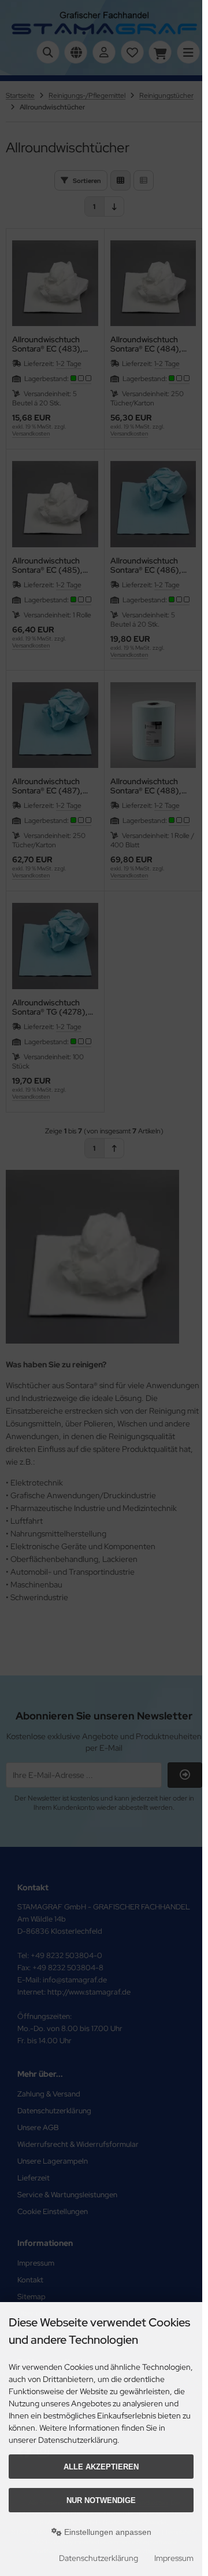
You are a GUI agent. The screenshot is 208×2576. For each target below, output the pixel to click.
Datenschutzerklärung (99, 2558)
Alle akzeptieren (101, 2467)
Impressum (174, 2558)
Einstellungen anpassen (107, 2532)
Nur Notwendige (101, 2500)
